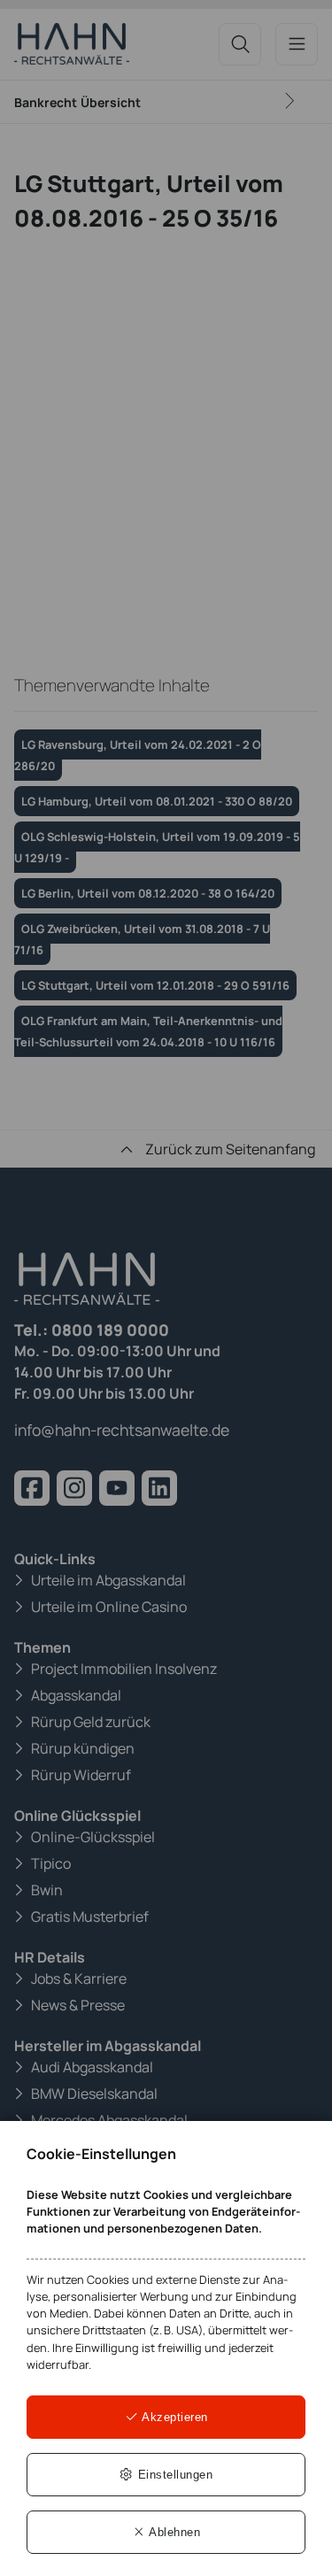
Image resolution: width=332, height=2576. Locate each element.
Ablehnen (174, 2532)
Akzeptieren (174, 2417)
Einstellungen (173, 2475)
